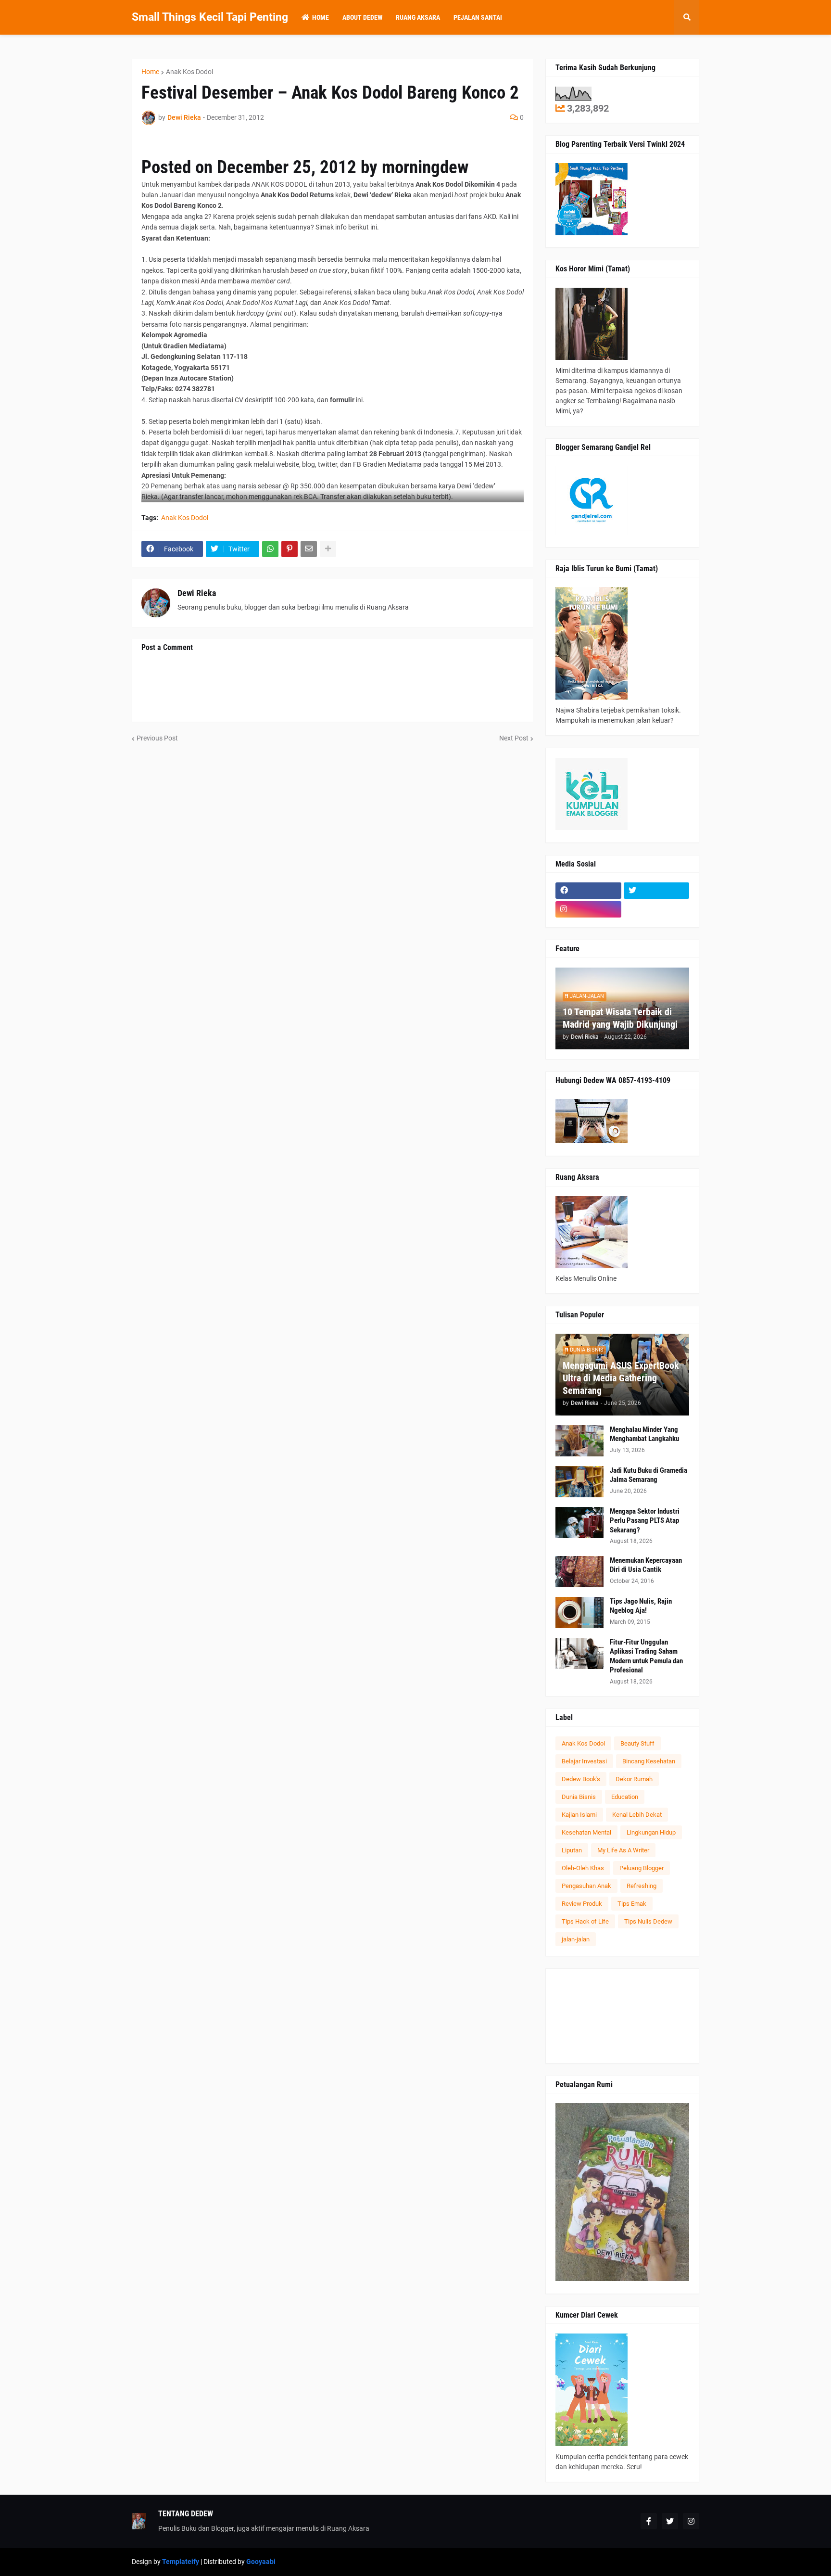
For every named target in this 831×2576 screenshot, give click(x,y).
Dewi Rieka (197, 593)
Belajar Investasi (584, 1761)
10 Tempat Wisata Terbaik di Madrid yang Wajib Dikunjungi (620, 1018)
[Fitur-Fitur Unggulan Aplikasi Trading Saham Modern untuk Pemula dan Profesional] (579, 1653)
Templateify (181, 2562)
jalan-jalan (576, 1939)
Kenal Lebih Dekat (637, 1815)
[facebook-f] (649, 2521)
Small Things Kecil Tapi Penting (210, 17)
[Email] (309, 549)
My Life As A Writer (623, 1850)
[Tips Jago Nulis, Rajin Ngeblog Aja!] (579, 1613)
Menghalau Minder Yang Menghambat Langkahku (644, 1434)
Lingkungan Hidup (651, 1832)
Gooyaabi (261, 2562)
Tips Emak (632, 1904)
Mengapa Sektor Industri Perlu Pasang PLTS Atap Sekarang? (645, 1521)
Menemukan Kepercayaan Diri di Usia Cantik (646, 1565)
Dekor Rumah (634, 1779)
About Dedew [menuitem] (362, 17)
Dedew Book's (581, 1779)
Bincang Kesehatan (649, 1761)
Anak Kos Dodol (189, 72)
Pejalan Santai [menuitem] (478, 17)
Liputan (572, 1850)
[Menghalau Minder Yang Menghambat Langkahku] (579, 1441)
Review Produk (582, 1904)
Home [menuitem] (321, 17)
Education (625, 1797)
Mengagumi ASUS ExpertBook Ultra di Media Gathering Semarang (621, 1378)
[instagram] (588, 909)
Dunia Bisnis (579, 1797)
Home (150, 72)
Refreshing (642, 1886)
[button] (687, 17)
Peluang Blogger (642, 1868)
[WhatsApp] (270, 549)
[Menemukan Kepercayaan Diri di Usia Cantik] (579, 1572)
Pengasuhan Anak (586, 1886)
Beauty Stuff (637, 1743)
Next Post (514, 738)
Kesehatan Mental (586, 1832)
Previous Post (157, 738)
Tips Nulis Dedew (648, 1921)
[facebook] (588, 891)
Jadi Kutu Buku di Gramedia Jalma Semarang (648, 1475)
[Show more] (328, 549)
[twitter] (657, 891)
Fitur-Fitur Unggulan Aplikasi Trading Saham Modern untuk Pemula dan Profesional (646, 1656)
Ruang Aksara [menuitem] (418, 17)
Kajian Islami (579, 1815)
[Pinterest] (290, 549)
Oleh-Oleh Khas (583, 1868)
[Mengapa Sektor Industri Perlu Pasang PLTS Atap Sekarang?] (579, 1523)
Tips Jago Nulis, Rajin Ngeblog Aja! (641, 1606)
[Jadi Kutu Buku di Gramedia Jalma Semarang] (579, 1482)
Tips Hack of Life (585, 1921)
